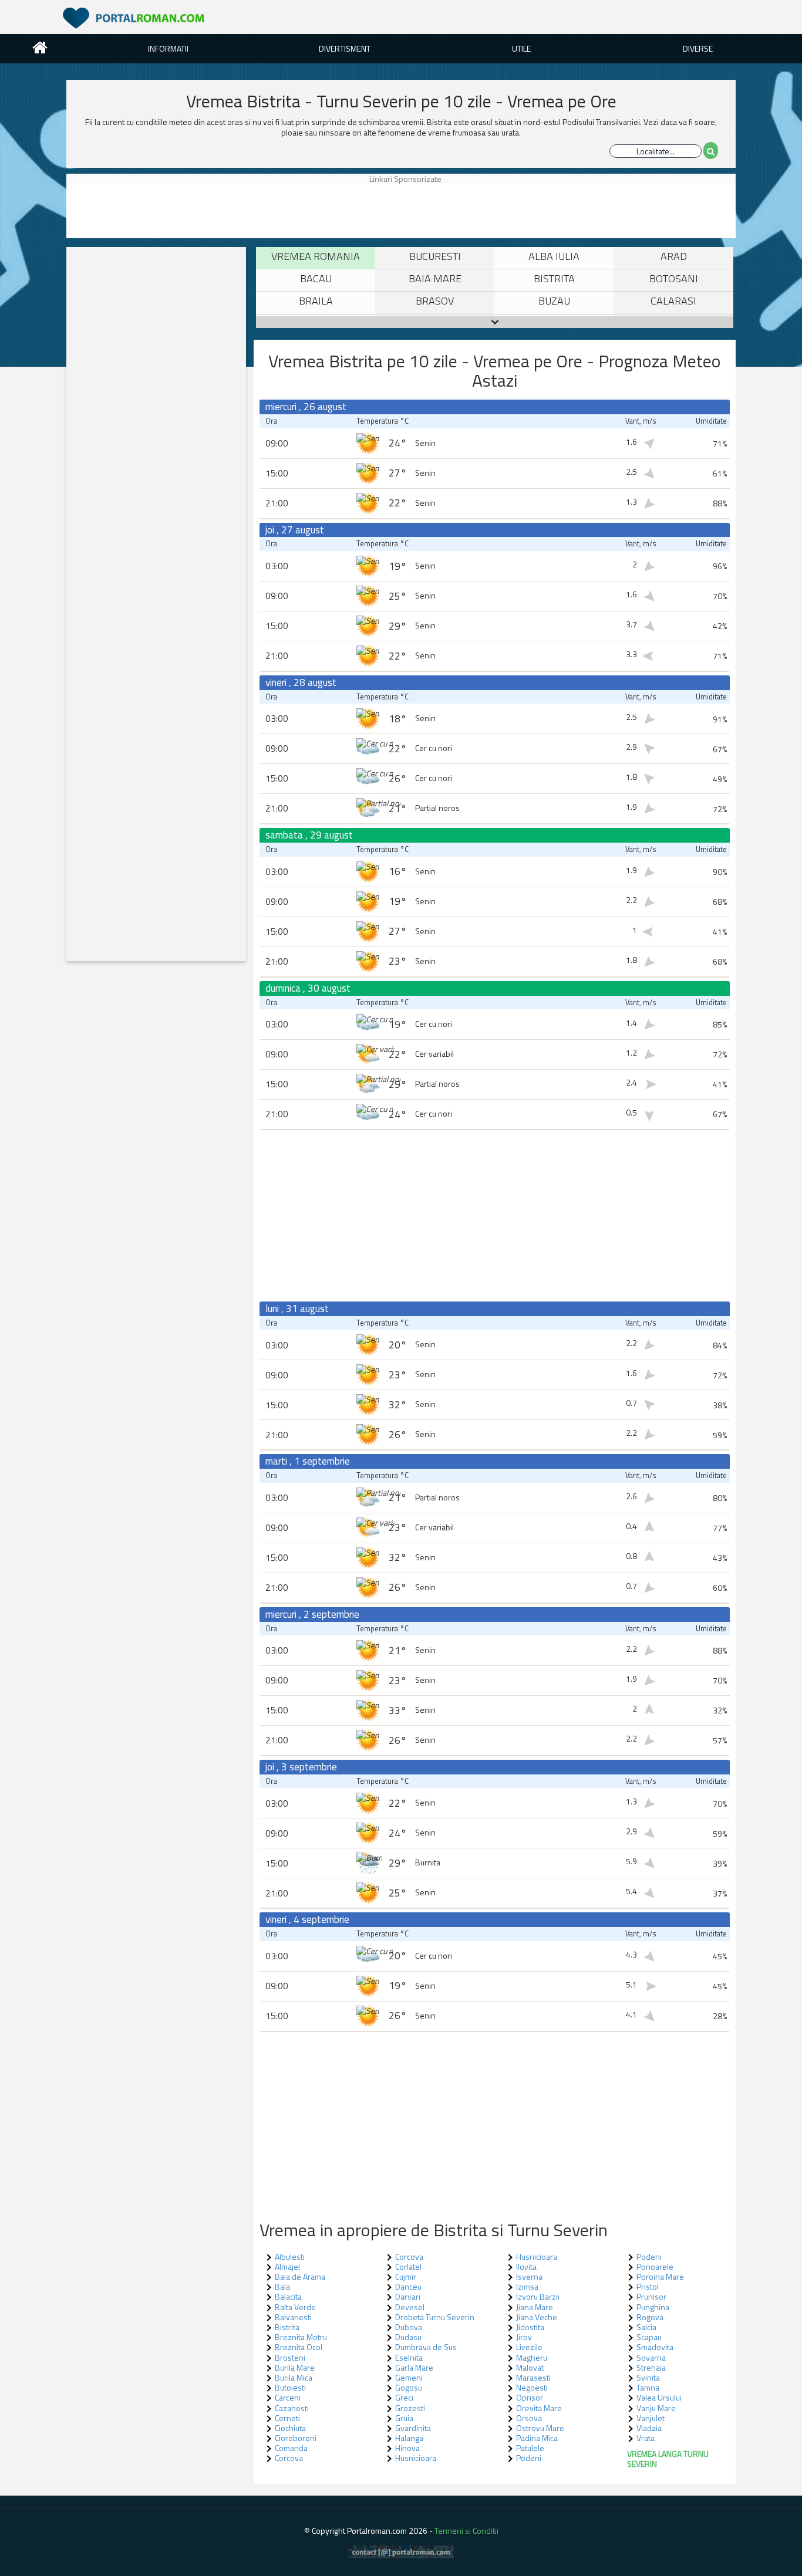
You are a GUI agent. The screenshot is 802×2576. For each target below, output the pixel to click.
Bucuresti (435, 256)
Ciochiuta (290, 2428)
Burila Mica (294, 2377)
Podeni (529, 2458)
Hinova (407, 2448)
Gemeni (409, 2377)
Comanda (291, 2448)
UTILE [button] (521, 48)
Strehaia (651, 2367)
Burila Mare (295, 2367)
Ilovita (526, 2266)
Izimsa (527, 2286)
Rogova (650, 2317)
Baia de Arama (300, 2276)
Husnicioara (416, 2458)
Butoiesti (290, 2387)
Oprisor (530, 2397)
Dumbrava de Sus (426, 2347)
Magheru (532, 2357)
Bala (282, 2286)
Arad (674, 256)
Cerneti (287, 2418)
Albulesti (290, 2256)
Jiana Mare (535, 2307)
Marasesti (533, 2377)
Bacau (316, 278)
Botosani (674, 278)
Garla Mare (414, 2367)
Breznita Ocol (299, 2347)
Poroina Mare (660, 2276)
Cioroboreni (296, 2438)
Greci (404, 2397)
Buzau (554, 301)
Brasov (435, 301)
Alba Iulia (554, 256)
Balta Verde (295, 2307)
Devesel (410, 2307)
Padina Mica (537, 2438)
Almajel (287, 2266)
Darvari (408, 2296)
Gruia (404, 2418)
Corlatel (408, 2266)
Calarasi (673, 301)
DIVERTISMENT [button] (345, 48)
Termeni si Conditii (466, 2531)
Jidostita (530, 2327)
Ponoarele (655, 2266)
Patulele (530, 2448)
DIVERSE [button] (698, 48)
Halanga (409, 2438)
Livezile (529, 2347)
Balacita (288, 2296)
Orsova (529, 2418)
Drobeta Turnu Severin (435, 2317)
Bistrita (554, 278)
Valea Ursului (659, 2397)
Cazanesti (292, 2408)
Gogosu (409, 2387)
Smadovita (655, 2347)
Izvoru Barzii (538, 2296)
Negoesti (532, 2387)
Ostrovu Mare (540, 2428)
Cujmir (406, 2276)
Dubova (409, 2327)
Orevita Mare (539, 2408)
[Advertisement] (122, 210)
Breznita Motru (301, 2337)
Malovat (530, 2367)
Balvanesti (293, 2317)
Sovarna (651, 2357)
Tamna (648, 2387)
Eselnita (409, 2357)
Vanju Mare (656, 2408)
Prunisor (651, 2296)
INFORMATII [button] (168, 48)
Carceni (288, 2397)
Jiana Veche (537, 2317)
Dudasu (408, 2337)
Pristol (648, 2286)
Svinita (648, 2377)
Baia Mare (435, 278)
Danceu (408, 2286)
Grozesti (410, 2408)
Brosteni (290, 2357)
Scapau (649, 2337)
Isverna (529, 2276)
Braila (316, 301)
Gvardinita (413, 2428)
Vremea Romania (316, 256)
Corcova (289, 2458)
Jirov (524, 2337)
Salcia (646, 2327)
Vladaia (649, 2428)
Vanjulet (651, 2418)
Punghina (653, 2307)
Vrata (646, 2438)
